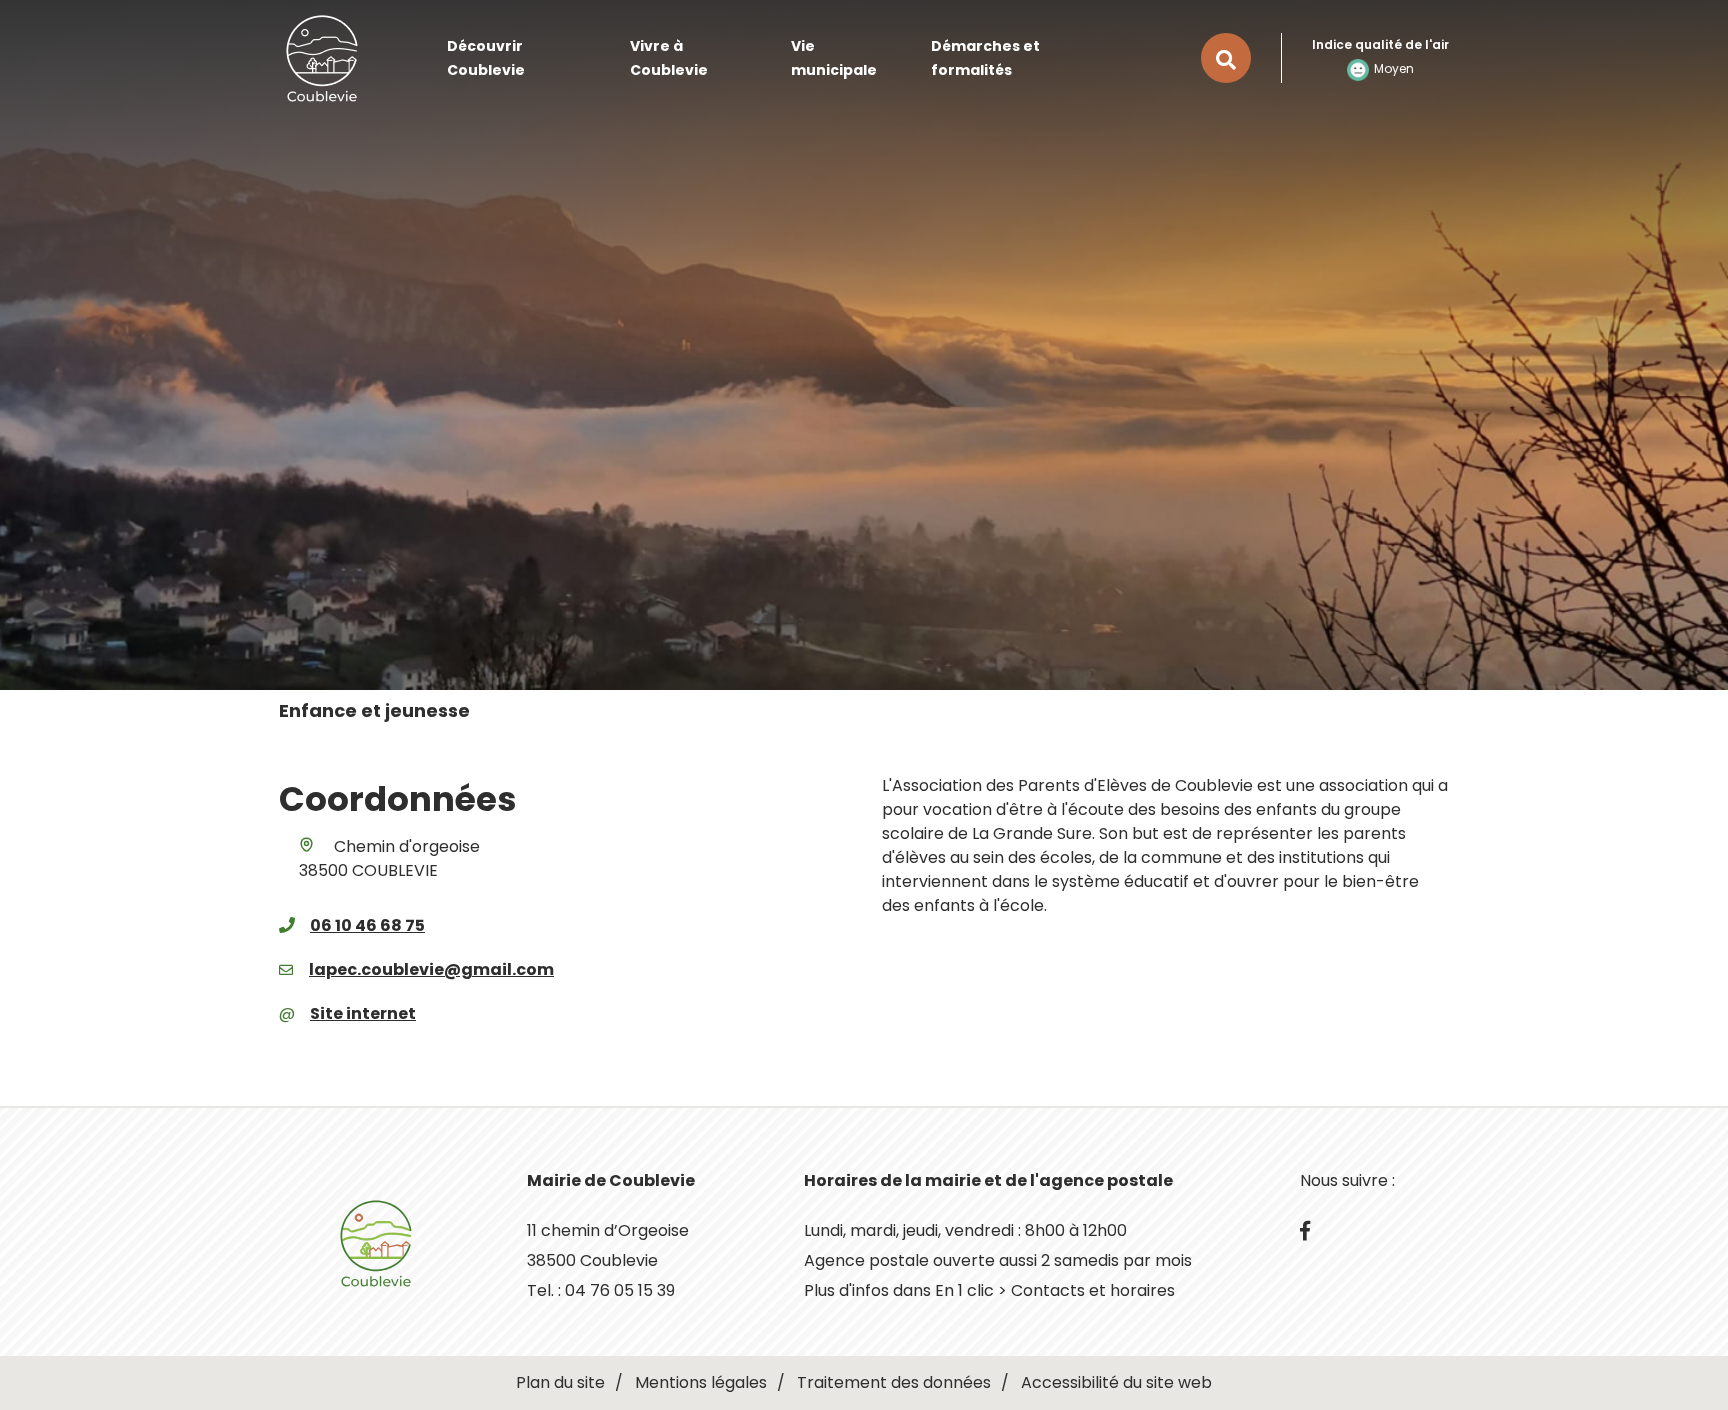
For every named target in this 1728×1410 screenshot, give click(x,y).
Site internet (363, 1013)
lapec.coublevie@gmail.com (431, 969)
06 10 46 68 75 (367, 925)
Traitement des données (894, 1382)
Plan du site (560, 1382)
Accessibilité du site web (1116, 1382)
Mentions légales (701, 1382)
